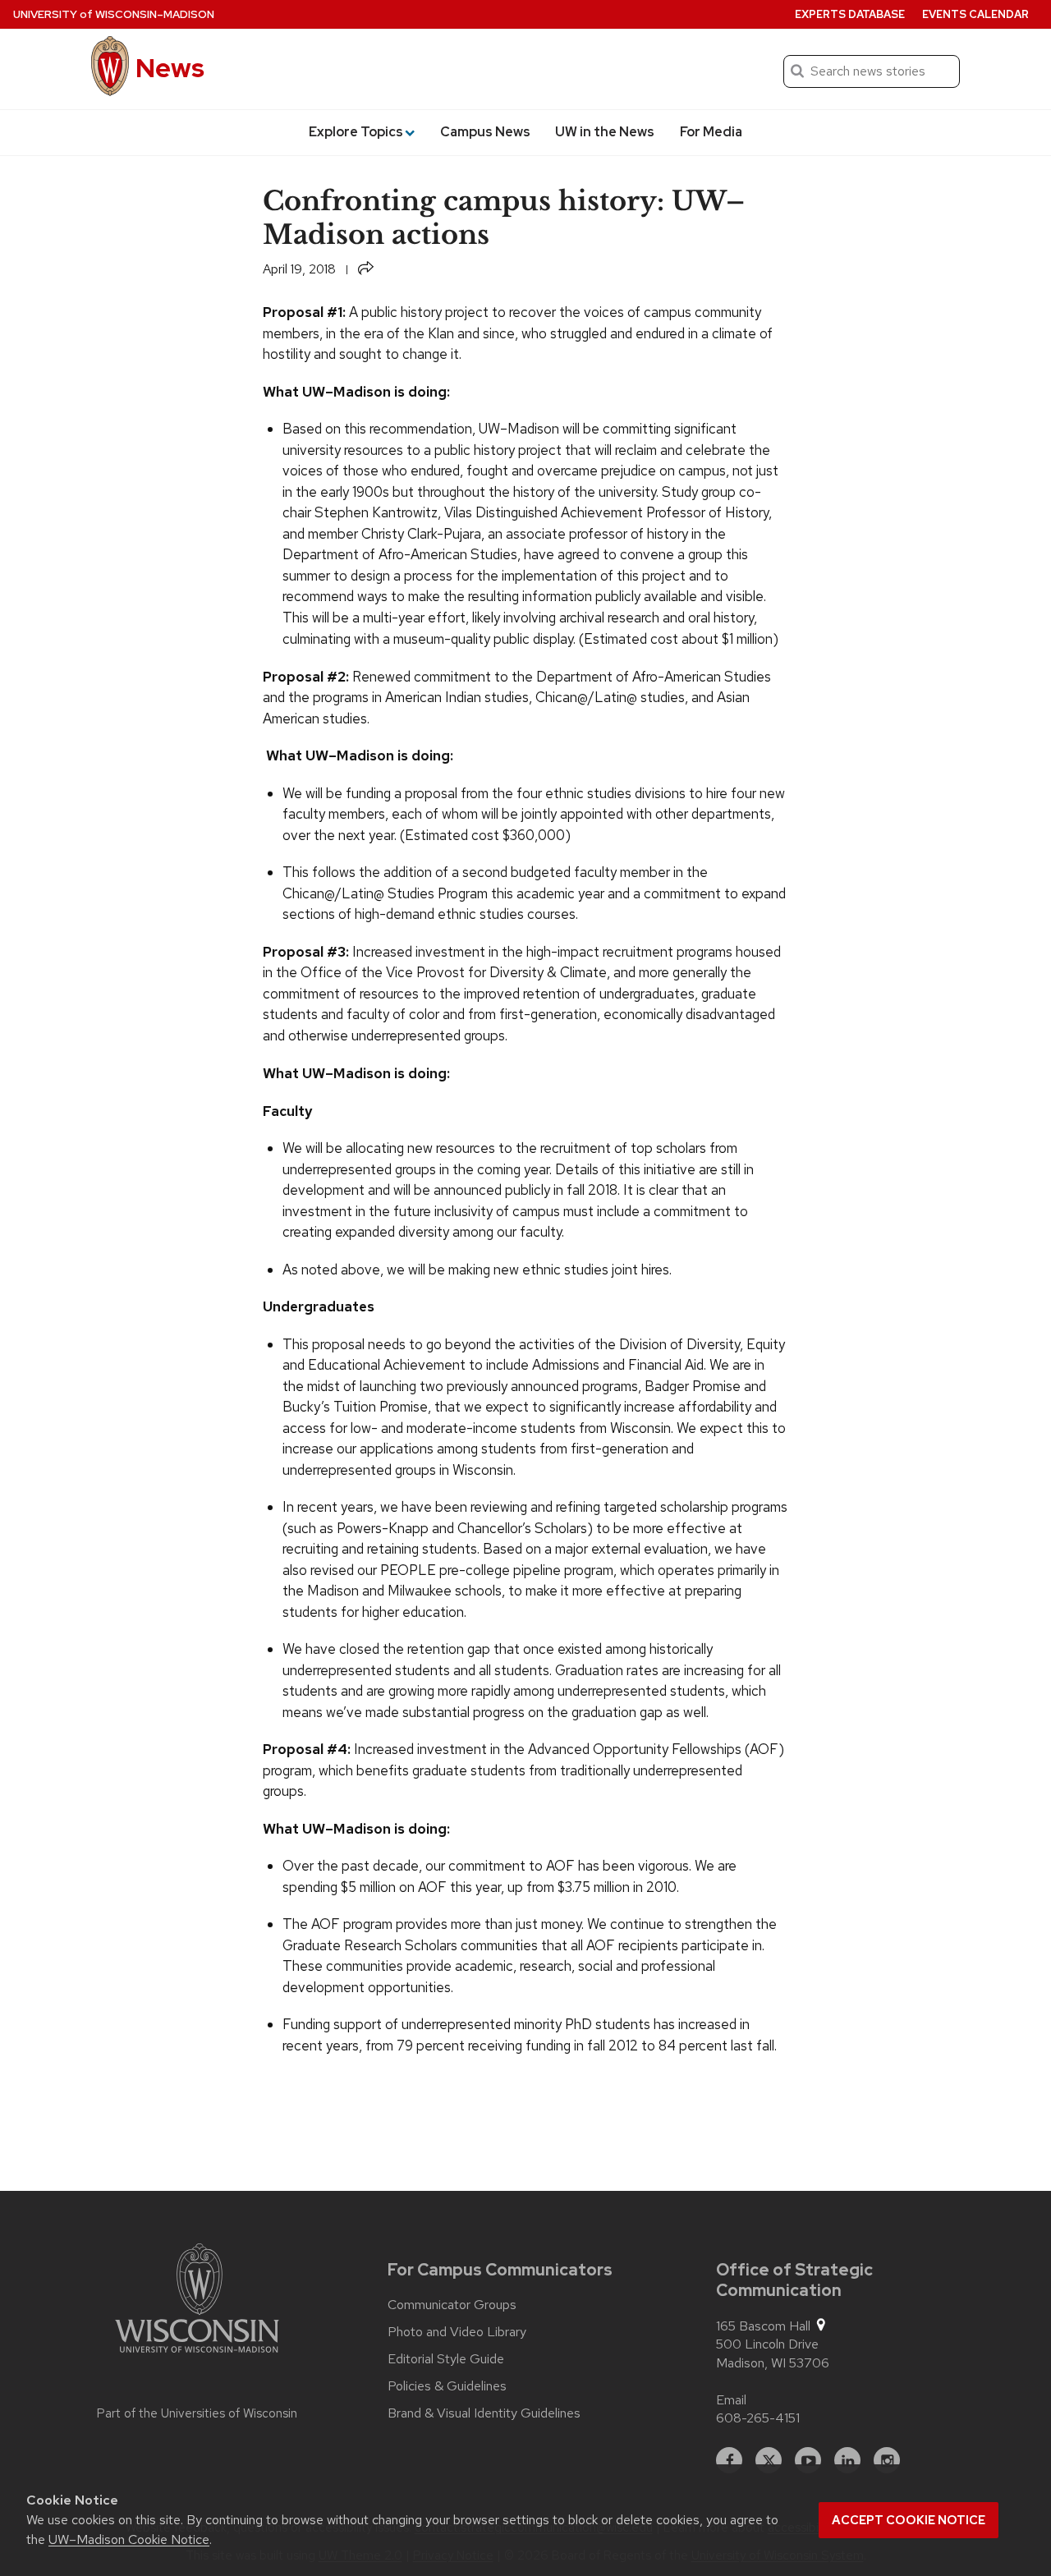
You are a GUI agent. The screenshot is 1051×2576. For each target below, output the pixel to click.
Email (731, 2400)
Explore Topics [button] (356, 132)
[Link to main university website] (197, 2301)
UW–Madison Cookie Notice (129, 2539)
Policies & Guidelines (447, 2386)
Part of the (197, 2413)
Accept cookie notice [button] (909, 2520)
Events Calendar (975, 14)
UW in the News (605, 132)
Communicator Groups (452, 2305)
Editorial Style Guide (446, 2359)
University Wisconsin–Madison (114, 14)
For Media (711, 132)
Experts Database (850, 14)
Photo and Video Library (457, 2332)
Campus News (485, 132)
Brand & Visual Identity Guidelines (484, 2413)
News (170, 68)
